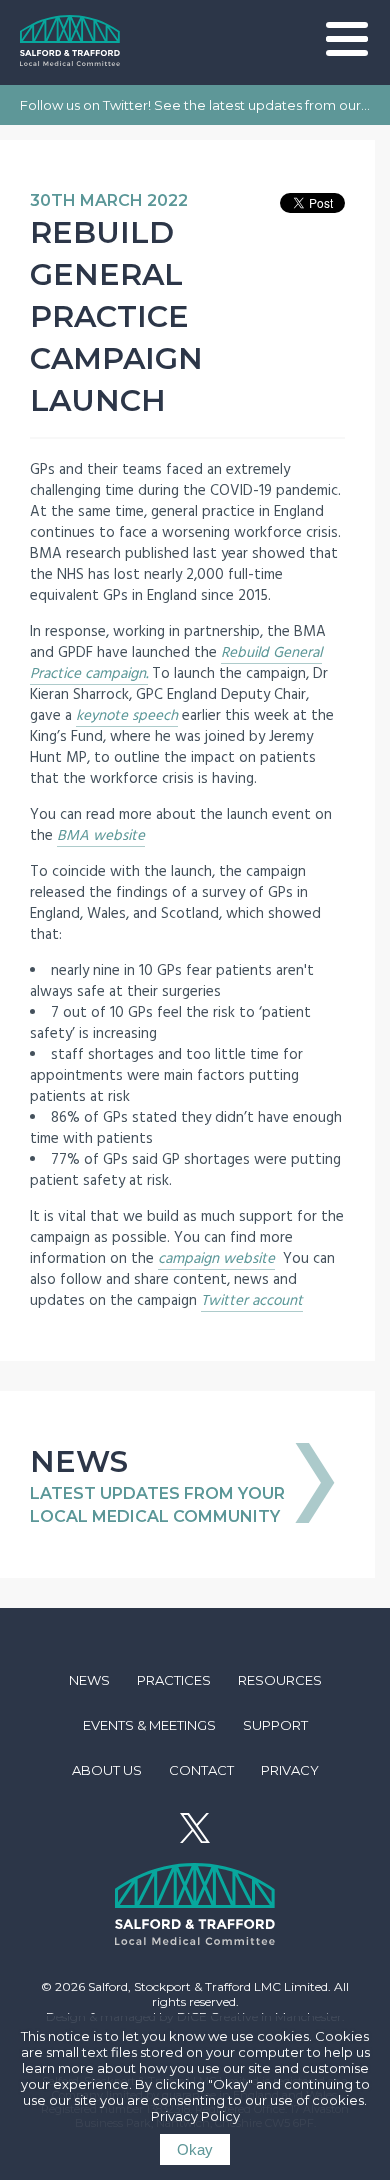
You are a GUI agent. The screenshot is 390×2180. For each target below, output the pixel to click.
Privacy (290, 1770)
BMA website (101, 835)
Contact (201, 1770)
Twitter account (252, 1300)
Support (275, 1725)
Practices (174, 1680)
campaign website (216, 1258)
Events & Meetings (149, 1725)
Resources (280, 1680)
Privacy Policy (195, 2116)
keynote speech (127, 715)
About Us (107, 1770)
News (89, 1680)
